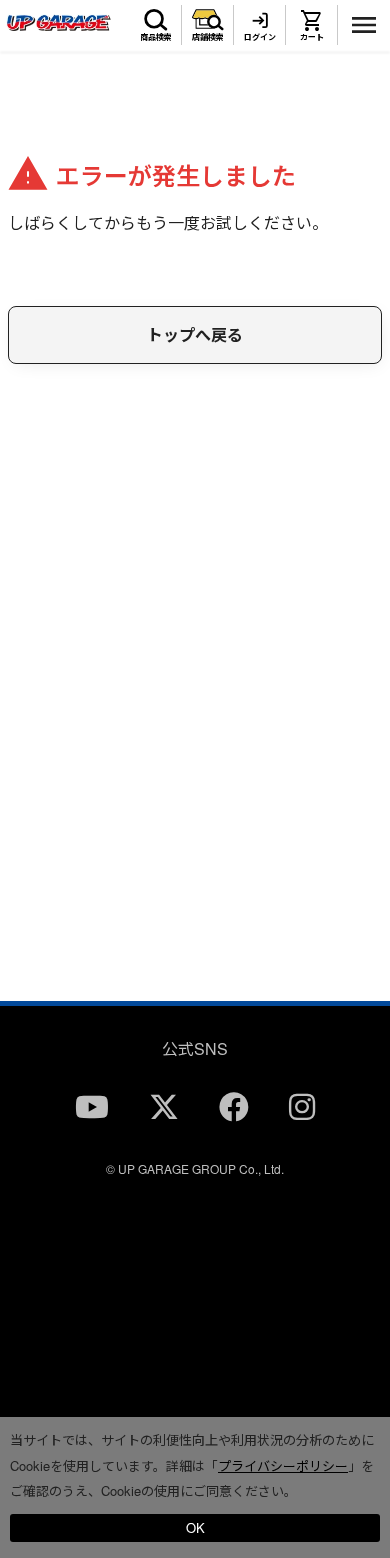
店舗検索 (208, 36)
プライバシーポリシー (283, 1465)
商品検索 (156, 36)
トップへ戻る (195, 334)
